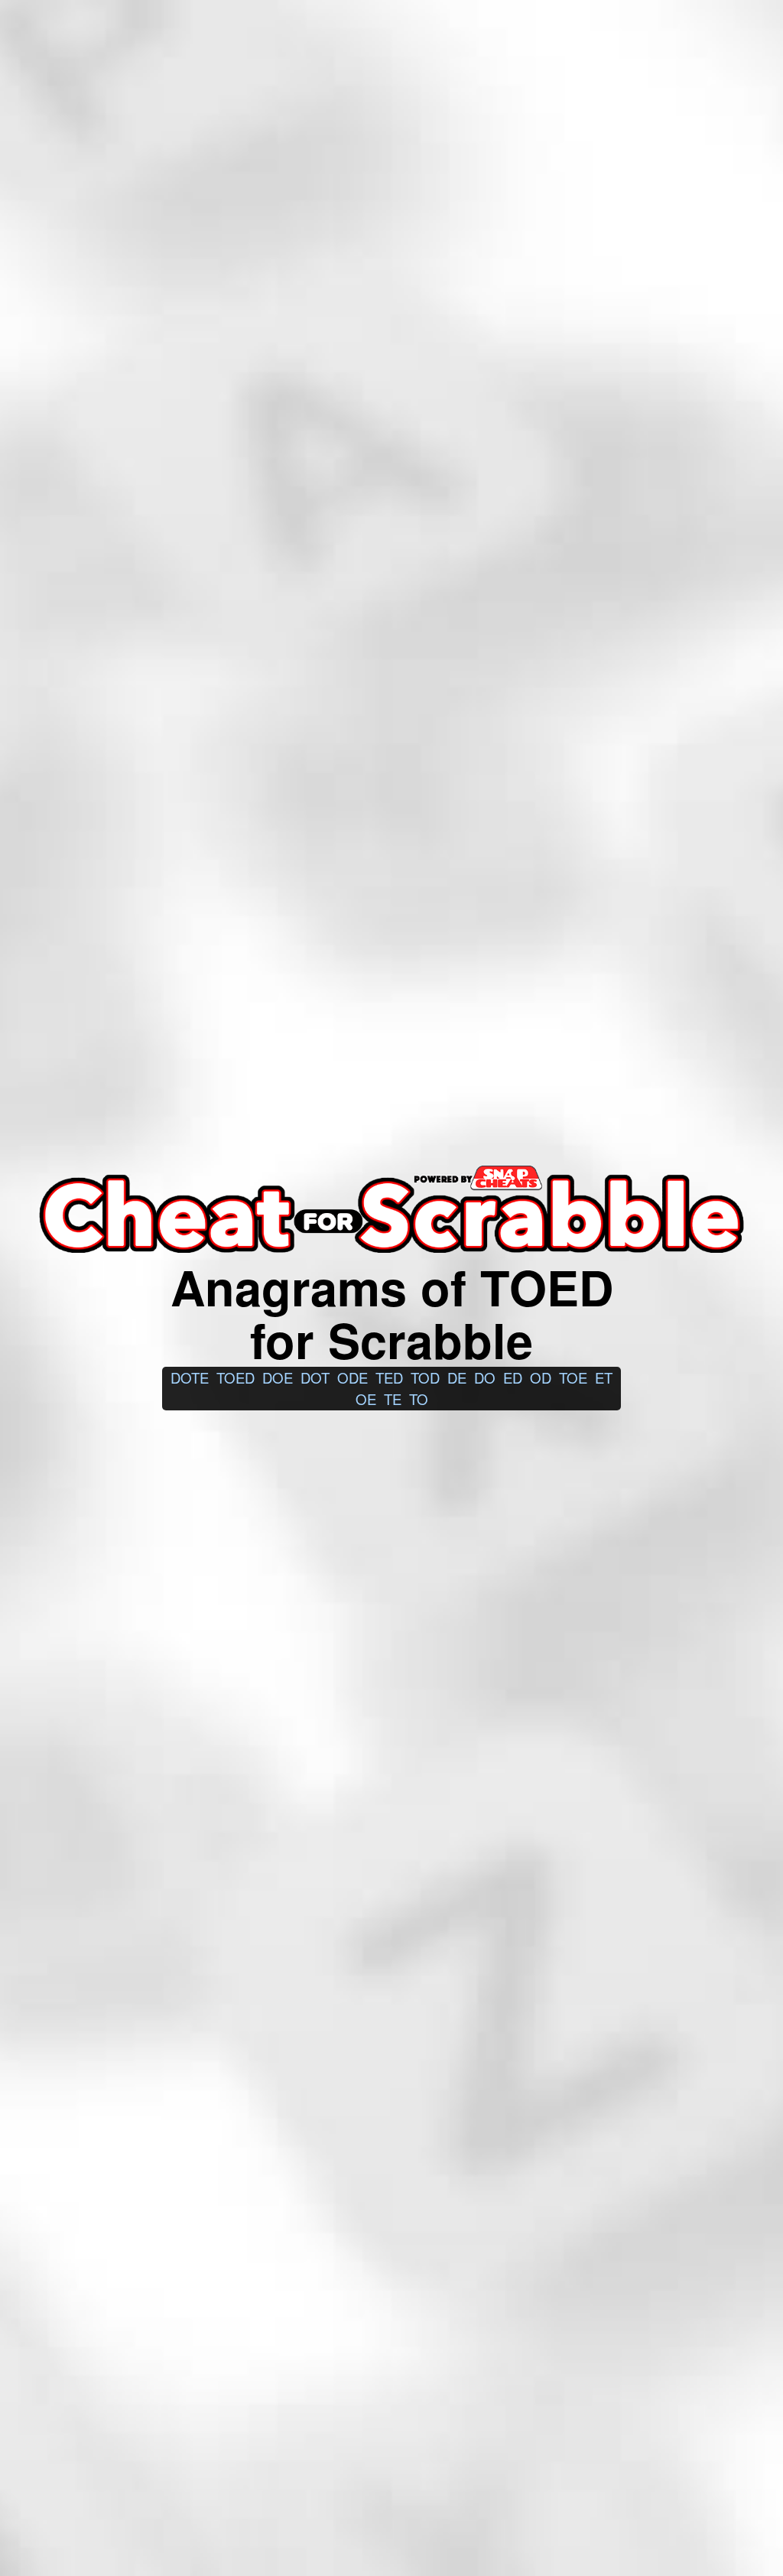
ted (389, 1377)
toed (236, 1377)
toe (573, 1377)
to (419, 1399)
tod (425, 1377)
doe (278, 1377)
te (393, 1399)
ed (513, 1377)
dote (190, 1377)
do (485, 1377)
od (541, 1377)
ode (353, 1377)
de (457, 1377)
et (604, 1377)
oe (366, 1399)
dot (315, 1377)
